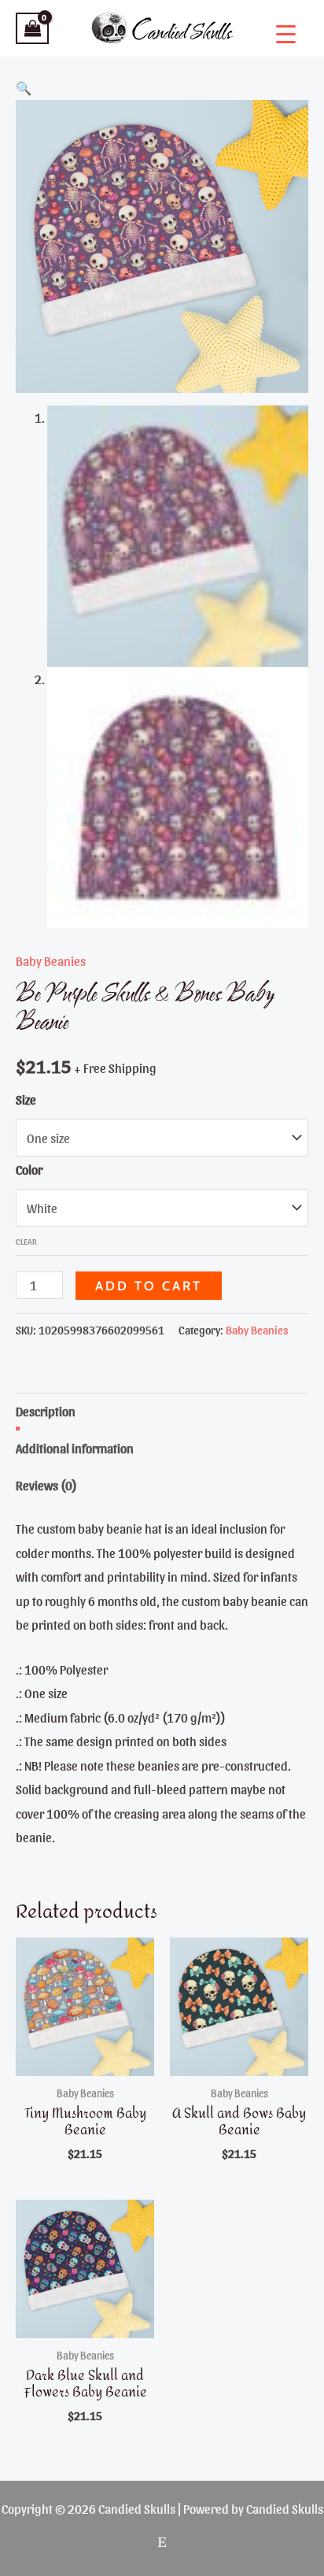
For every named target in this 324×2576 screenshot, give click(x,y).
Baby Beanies (51, 960)
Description (46, 1411)
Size (26, 1099)
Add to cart (149, 1286)
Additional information (75, 1448)
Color (29, 1169)
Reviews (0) (46, 1485)
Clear (26, 1241)
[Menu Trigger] (286, 33)
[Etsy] (162, 2542)
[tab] (162, 1411)
